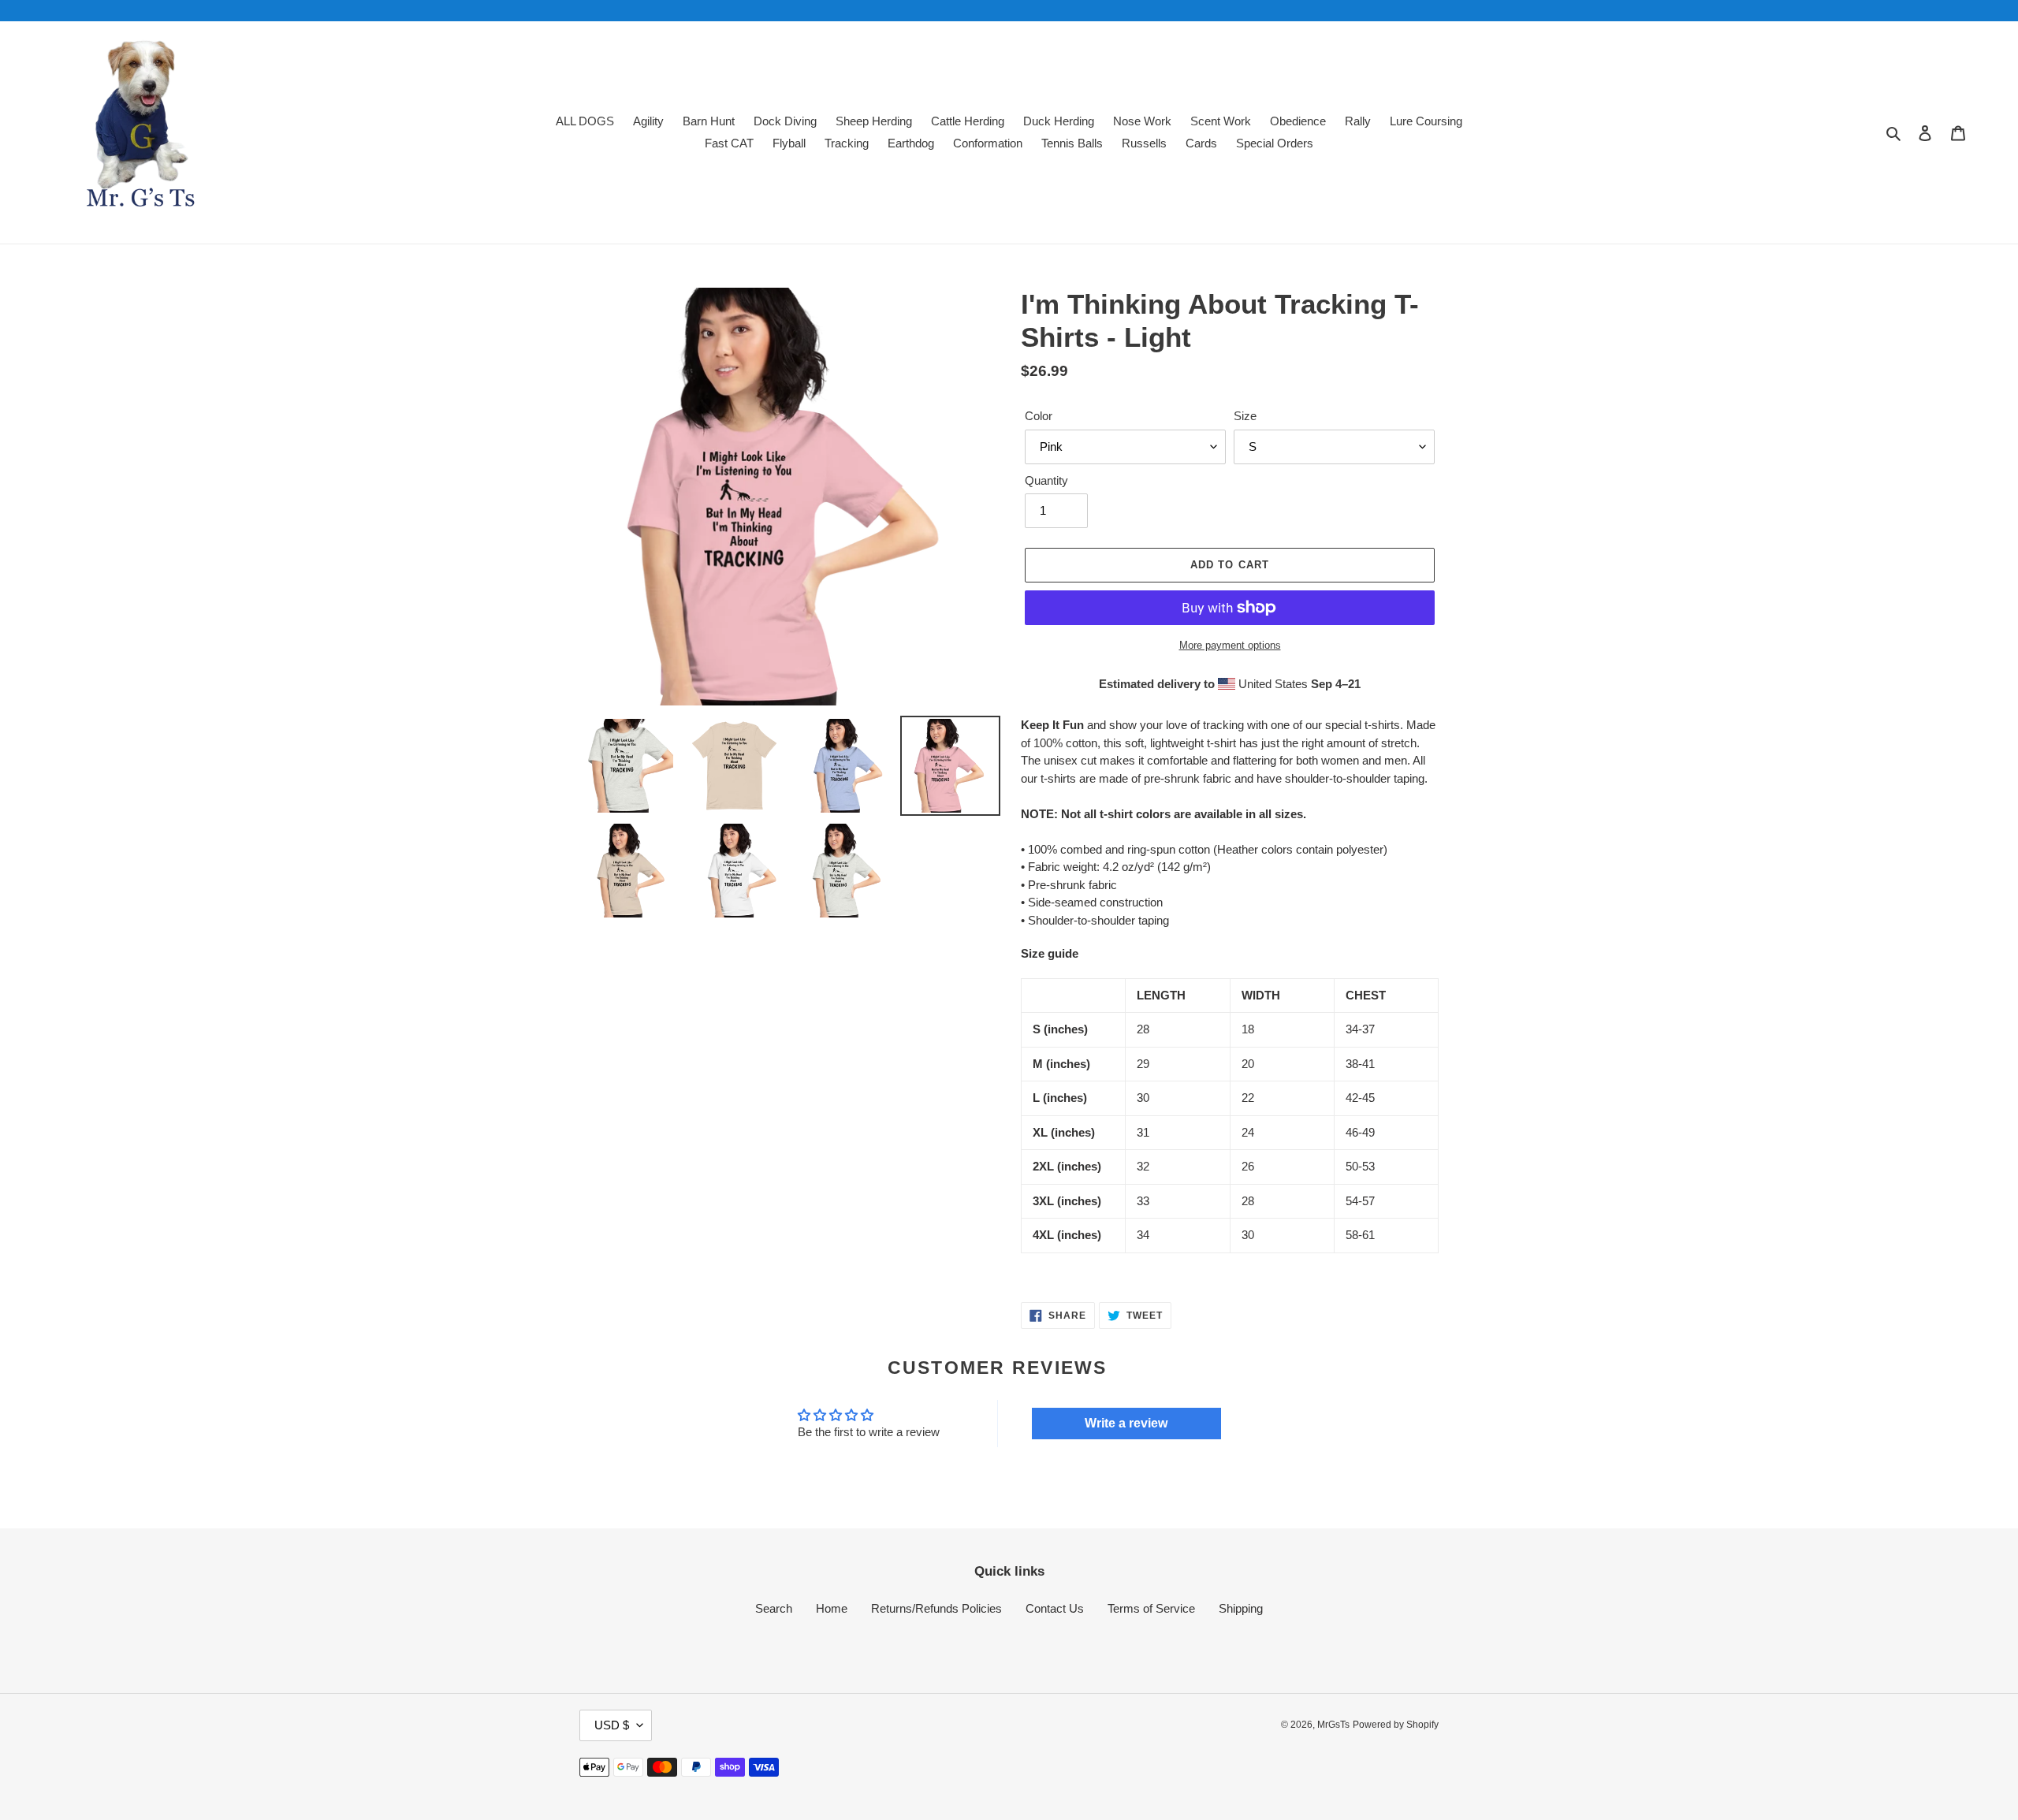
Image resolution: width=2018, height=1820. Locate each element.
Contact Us (1055, 1608)
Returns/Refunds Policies (936, 1608)
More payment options (1230, 645)
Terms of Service (1151, 1608)
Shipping (1241, 1608)
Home (832, 1608)
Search (774, 1608)
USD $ (612, 1725)
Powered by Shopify (1396, 1725)
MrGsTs (1333, 1725)
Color (1039, 416)
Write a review (1126, 1423)
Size (1245, 416)
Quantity (1046, 480)
